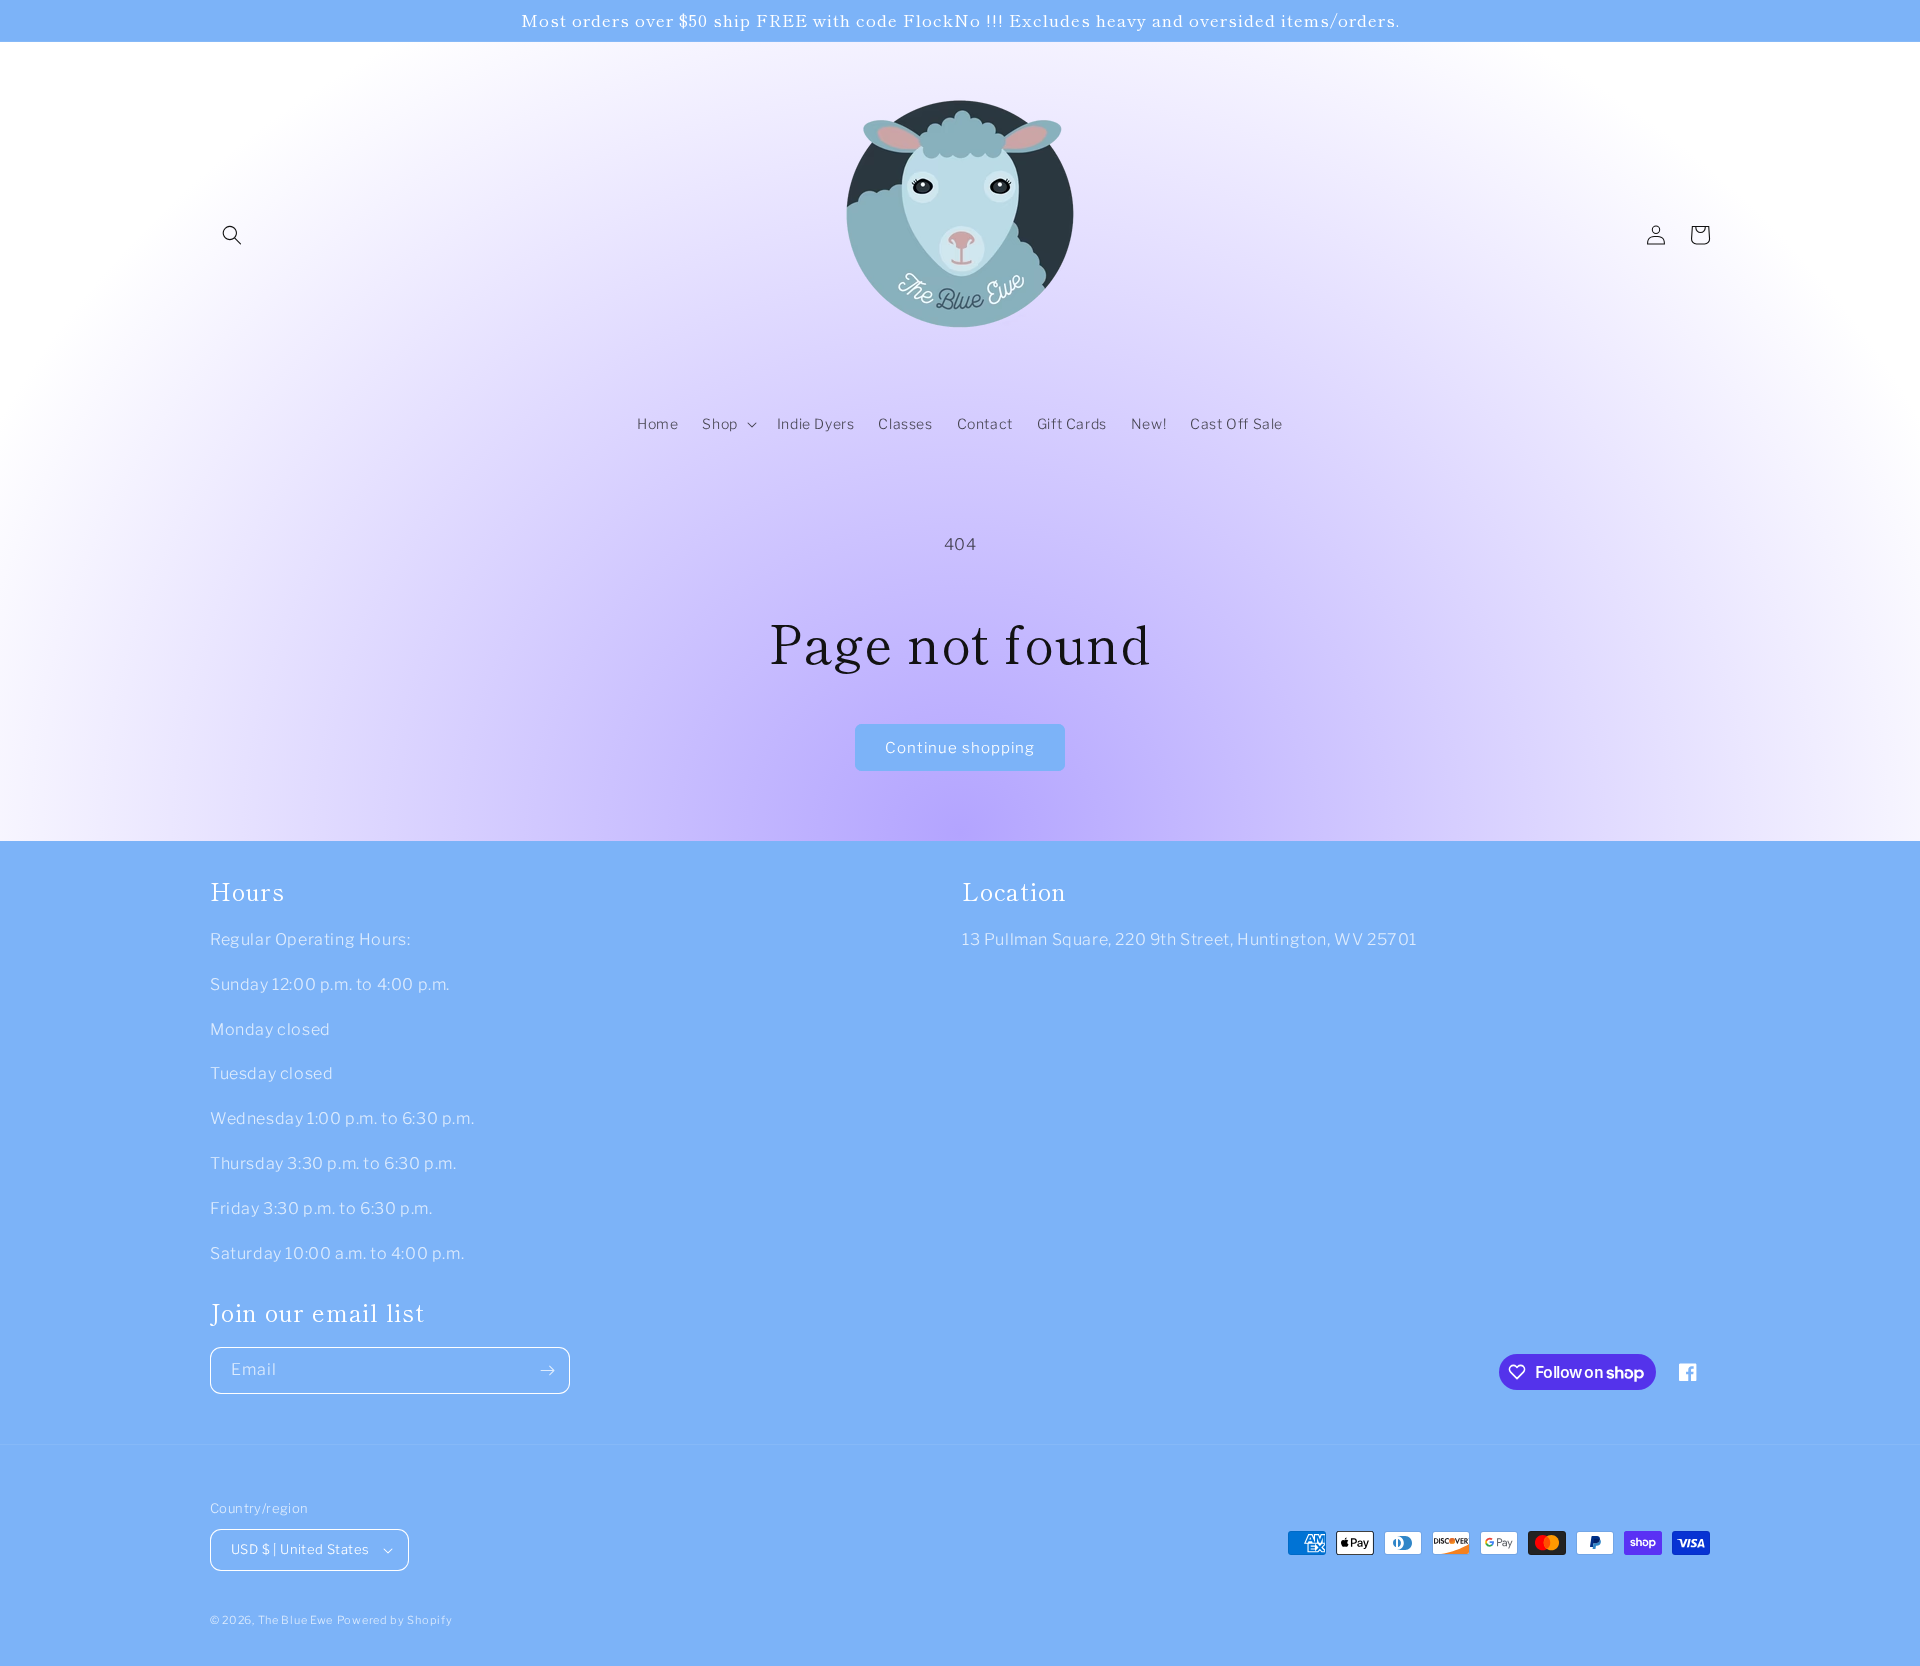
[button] (232, 235)
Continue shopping (960, 748)
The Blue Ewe (295, 1620)
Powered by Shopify (395, 1620)
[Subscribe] (547, 1370)
